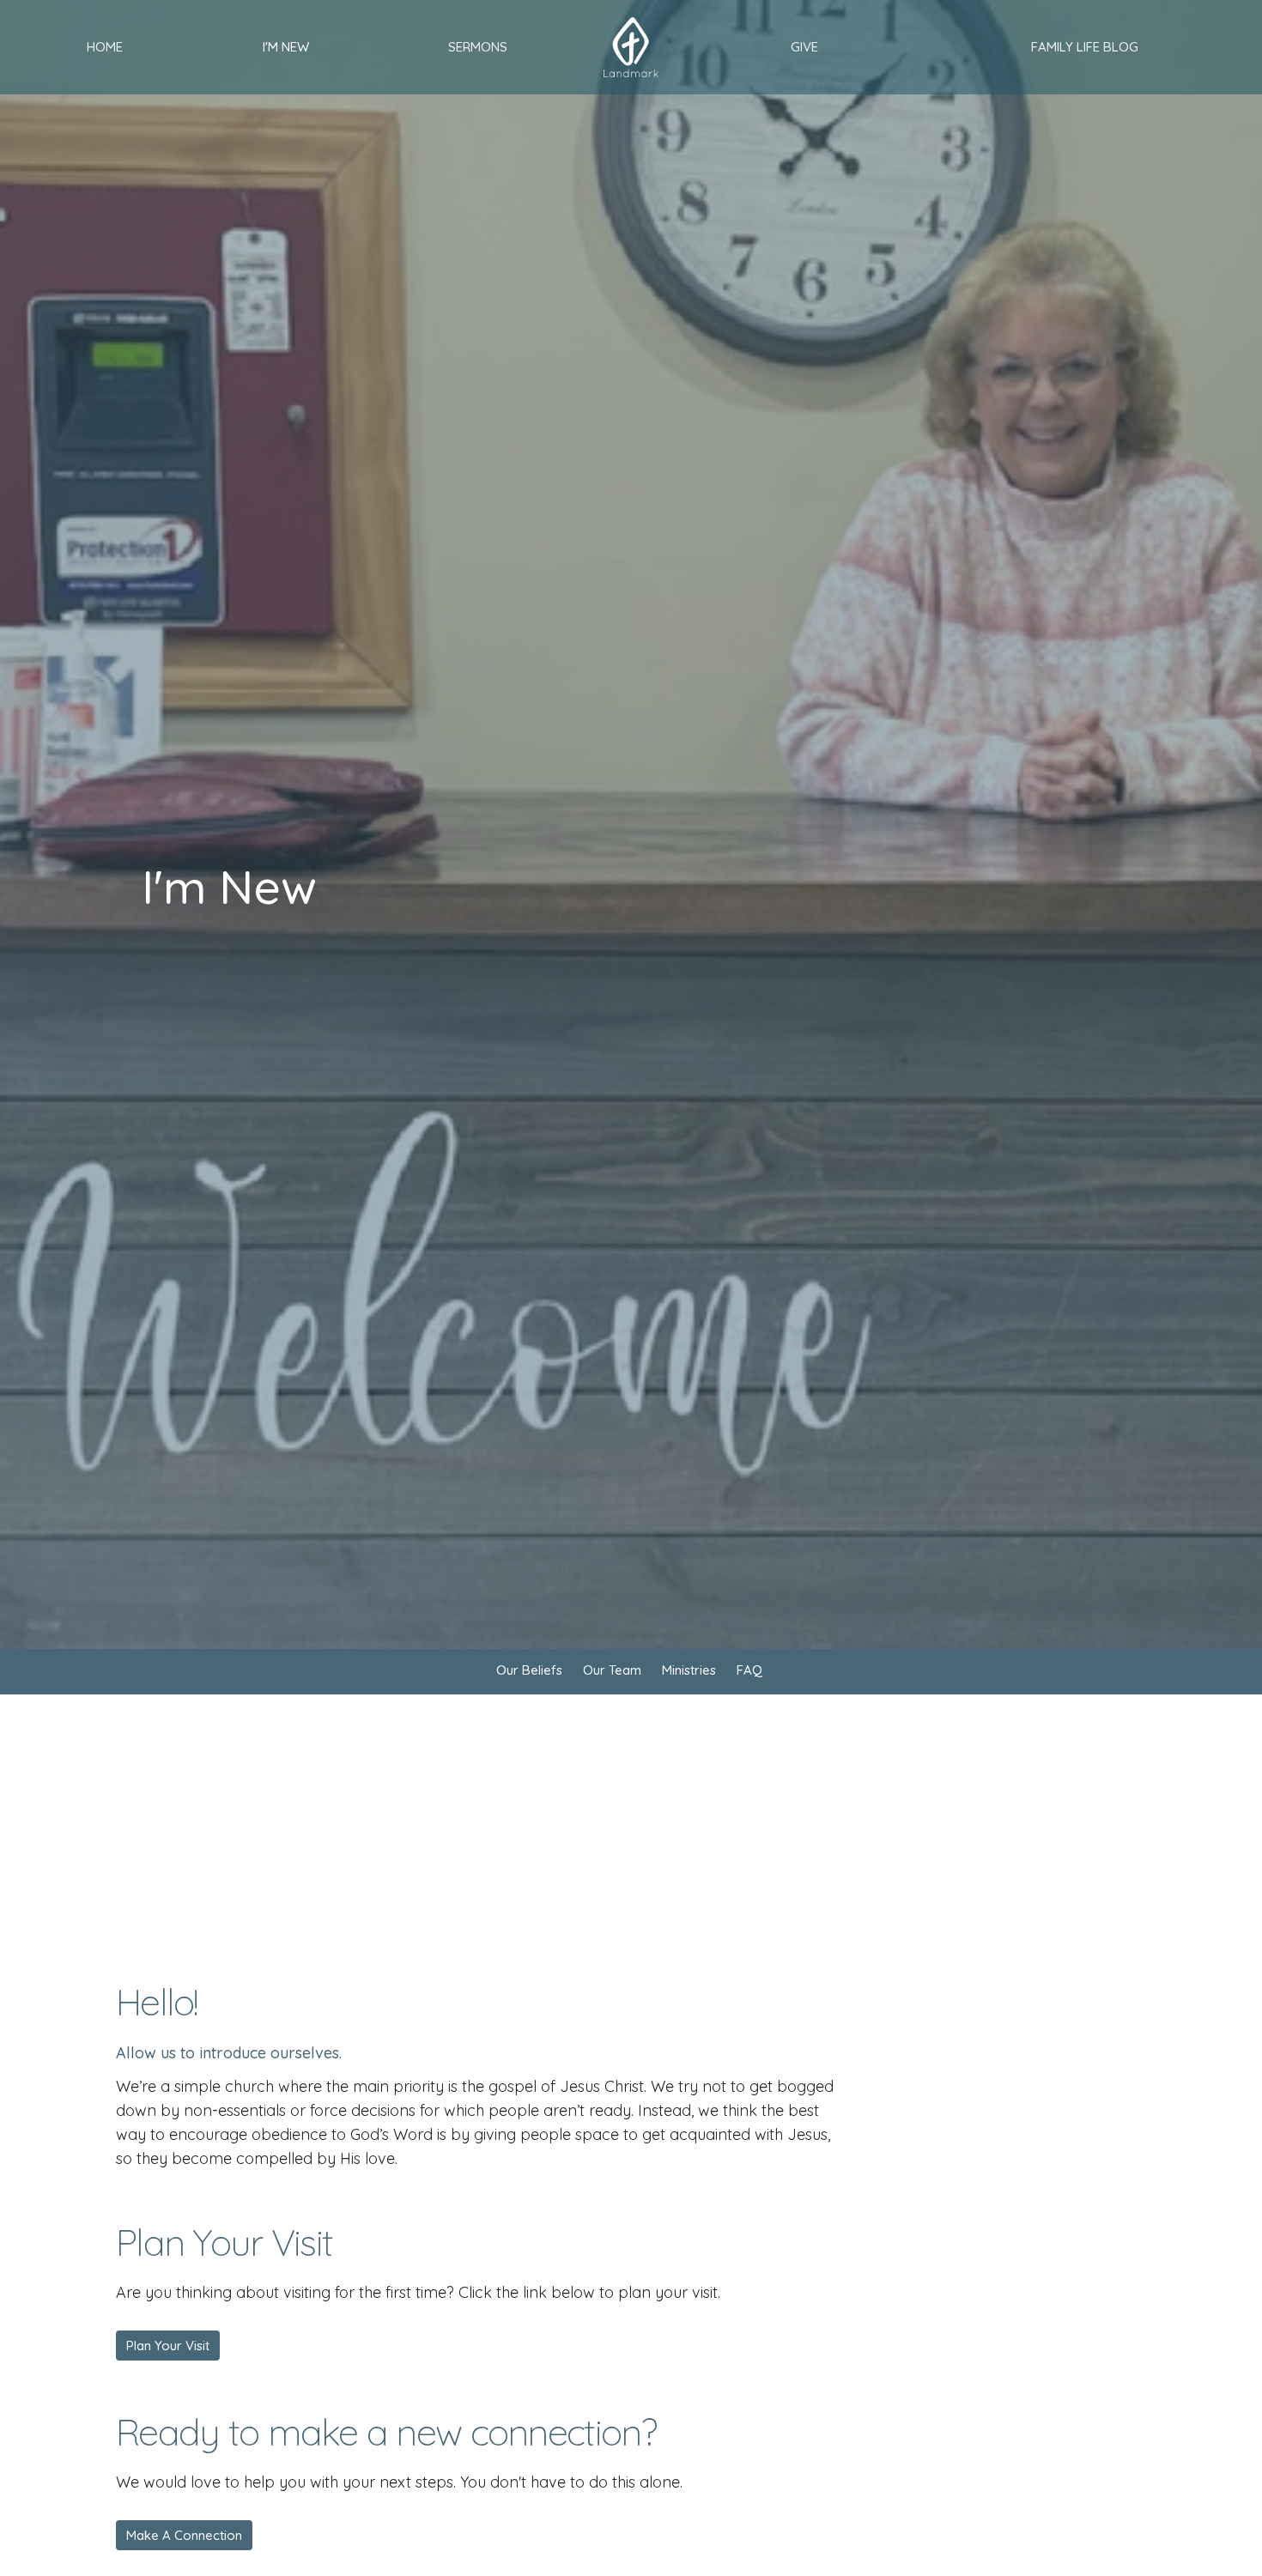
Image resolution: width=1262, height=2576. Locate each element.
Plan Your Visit (168, 2346)
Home (105, 47)
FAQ (749, 1670)
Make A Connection (184, 2535)
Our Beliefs (529, 1670)
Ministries (689, 1670)
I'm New (286, 47)
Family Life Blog (1085, 47)
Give (804, 47)
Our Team (612, 1670)
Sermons (478, 47)
